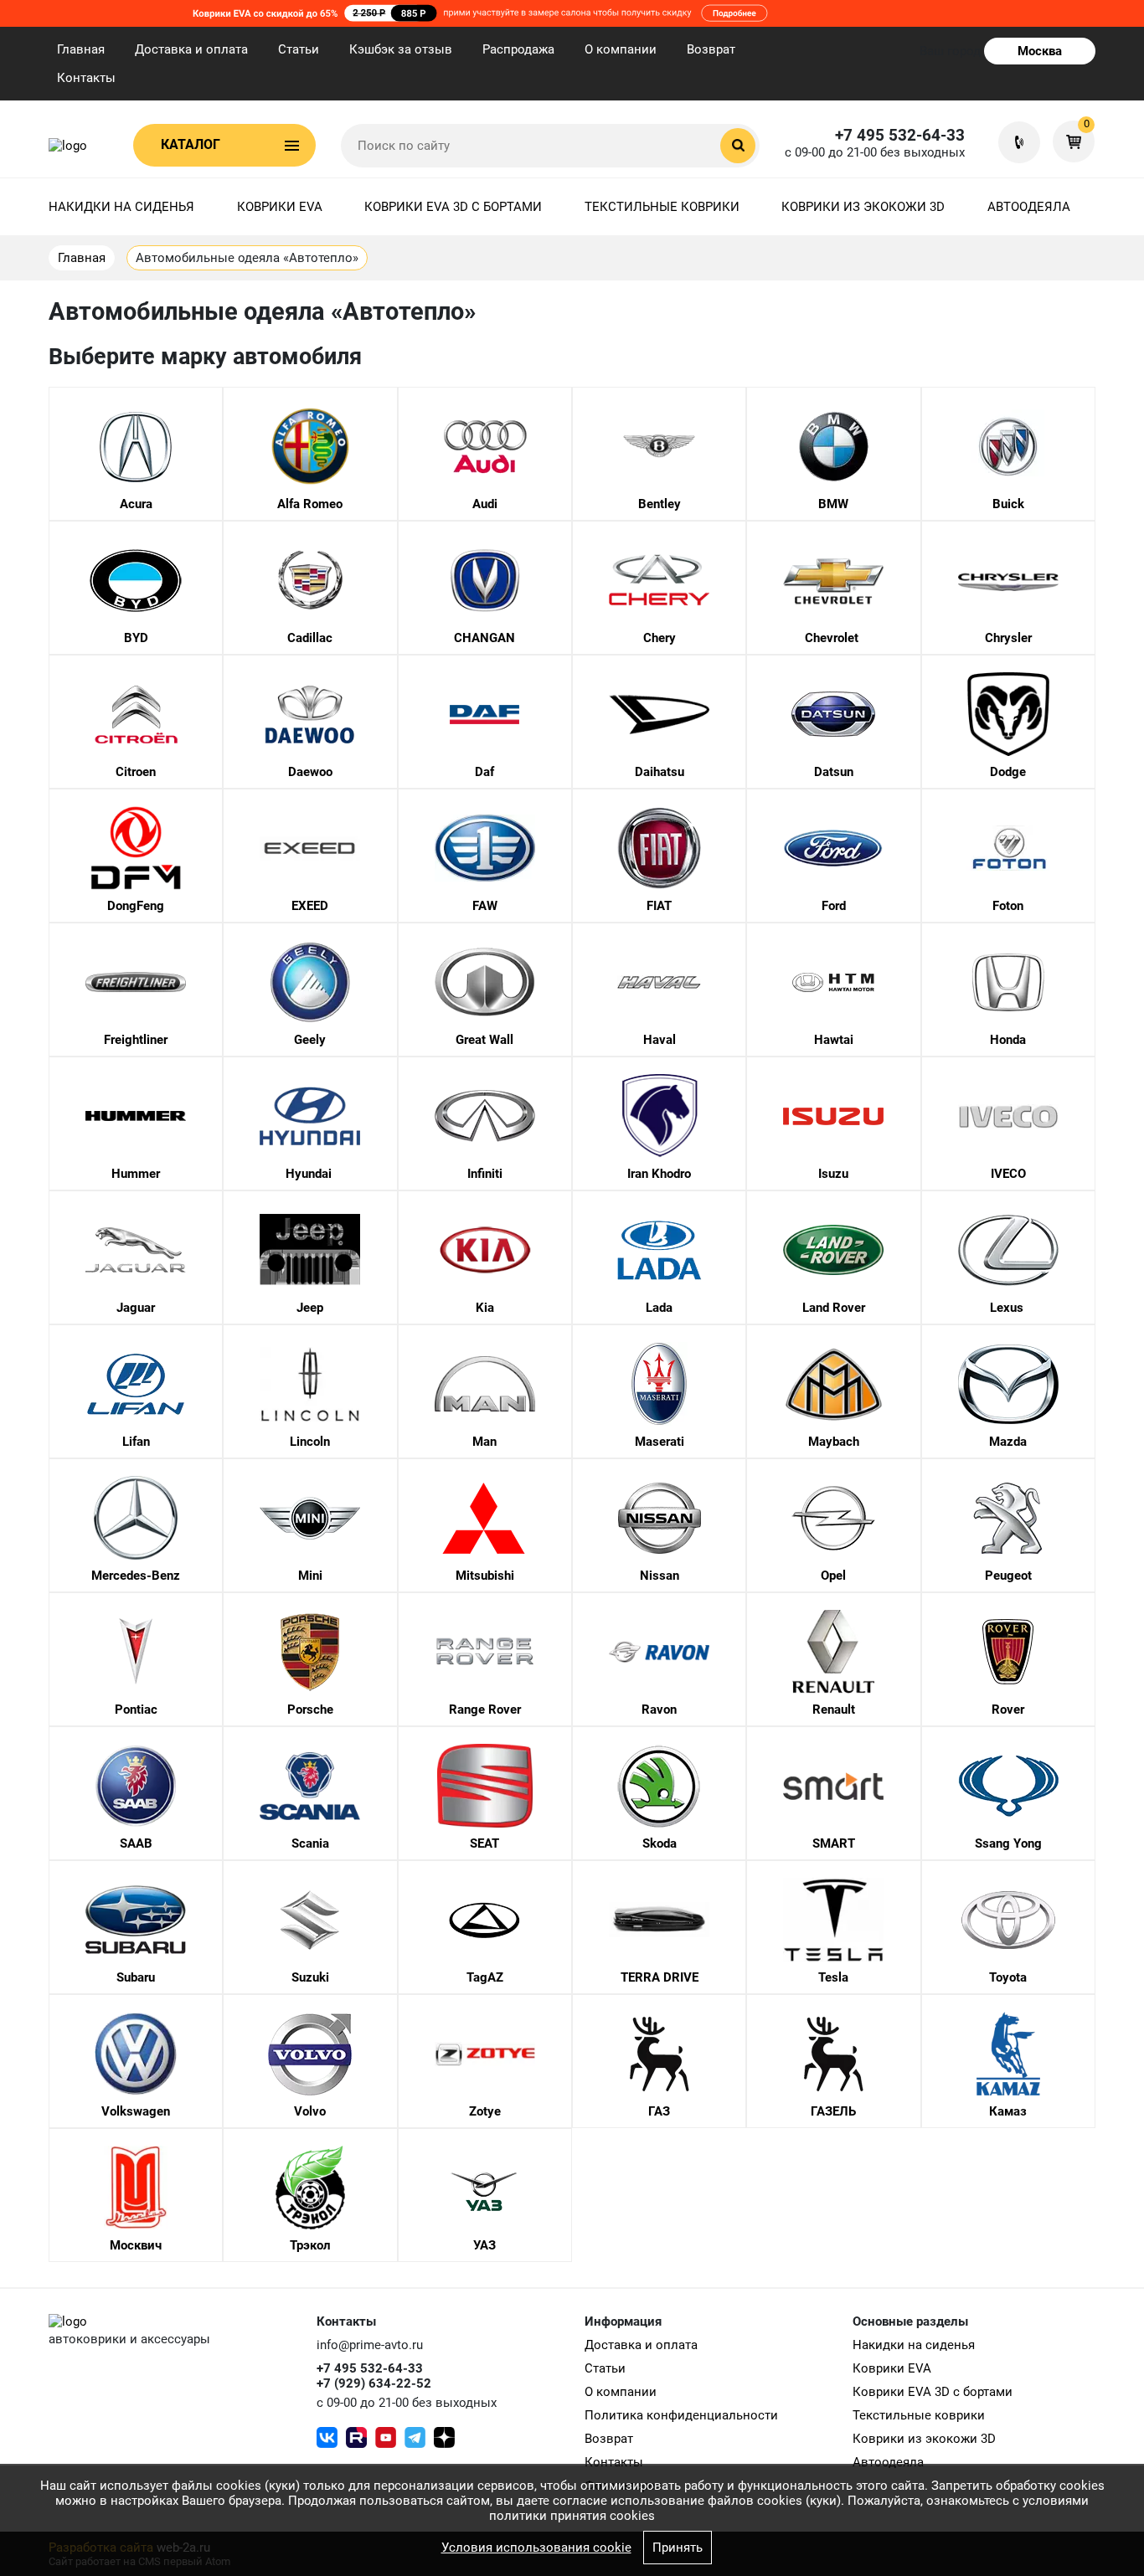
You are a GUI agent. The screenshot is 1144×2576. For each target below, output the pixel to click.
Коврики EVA (280, 207)
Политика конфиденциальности (681, 2415)
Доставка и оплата (191, 49)
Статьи (299, 49)
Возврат (711, 49)
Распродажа (518, 49)
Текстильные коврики (662, 207)
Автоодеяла (1029, 207)
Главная (81, 49)
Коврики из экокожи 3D (863, 207)
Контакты (86, 78)
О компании (621, 49)
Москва (1040, 51)
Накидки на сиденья (121, 207)
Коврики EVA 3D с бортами (453, 207)
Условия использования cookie (536, 2548)
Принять (678, 2548)
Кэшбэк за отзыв (401, 49)
